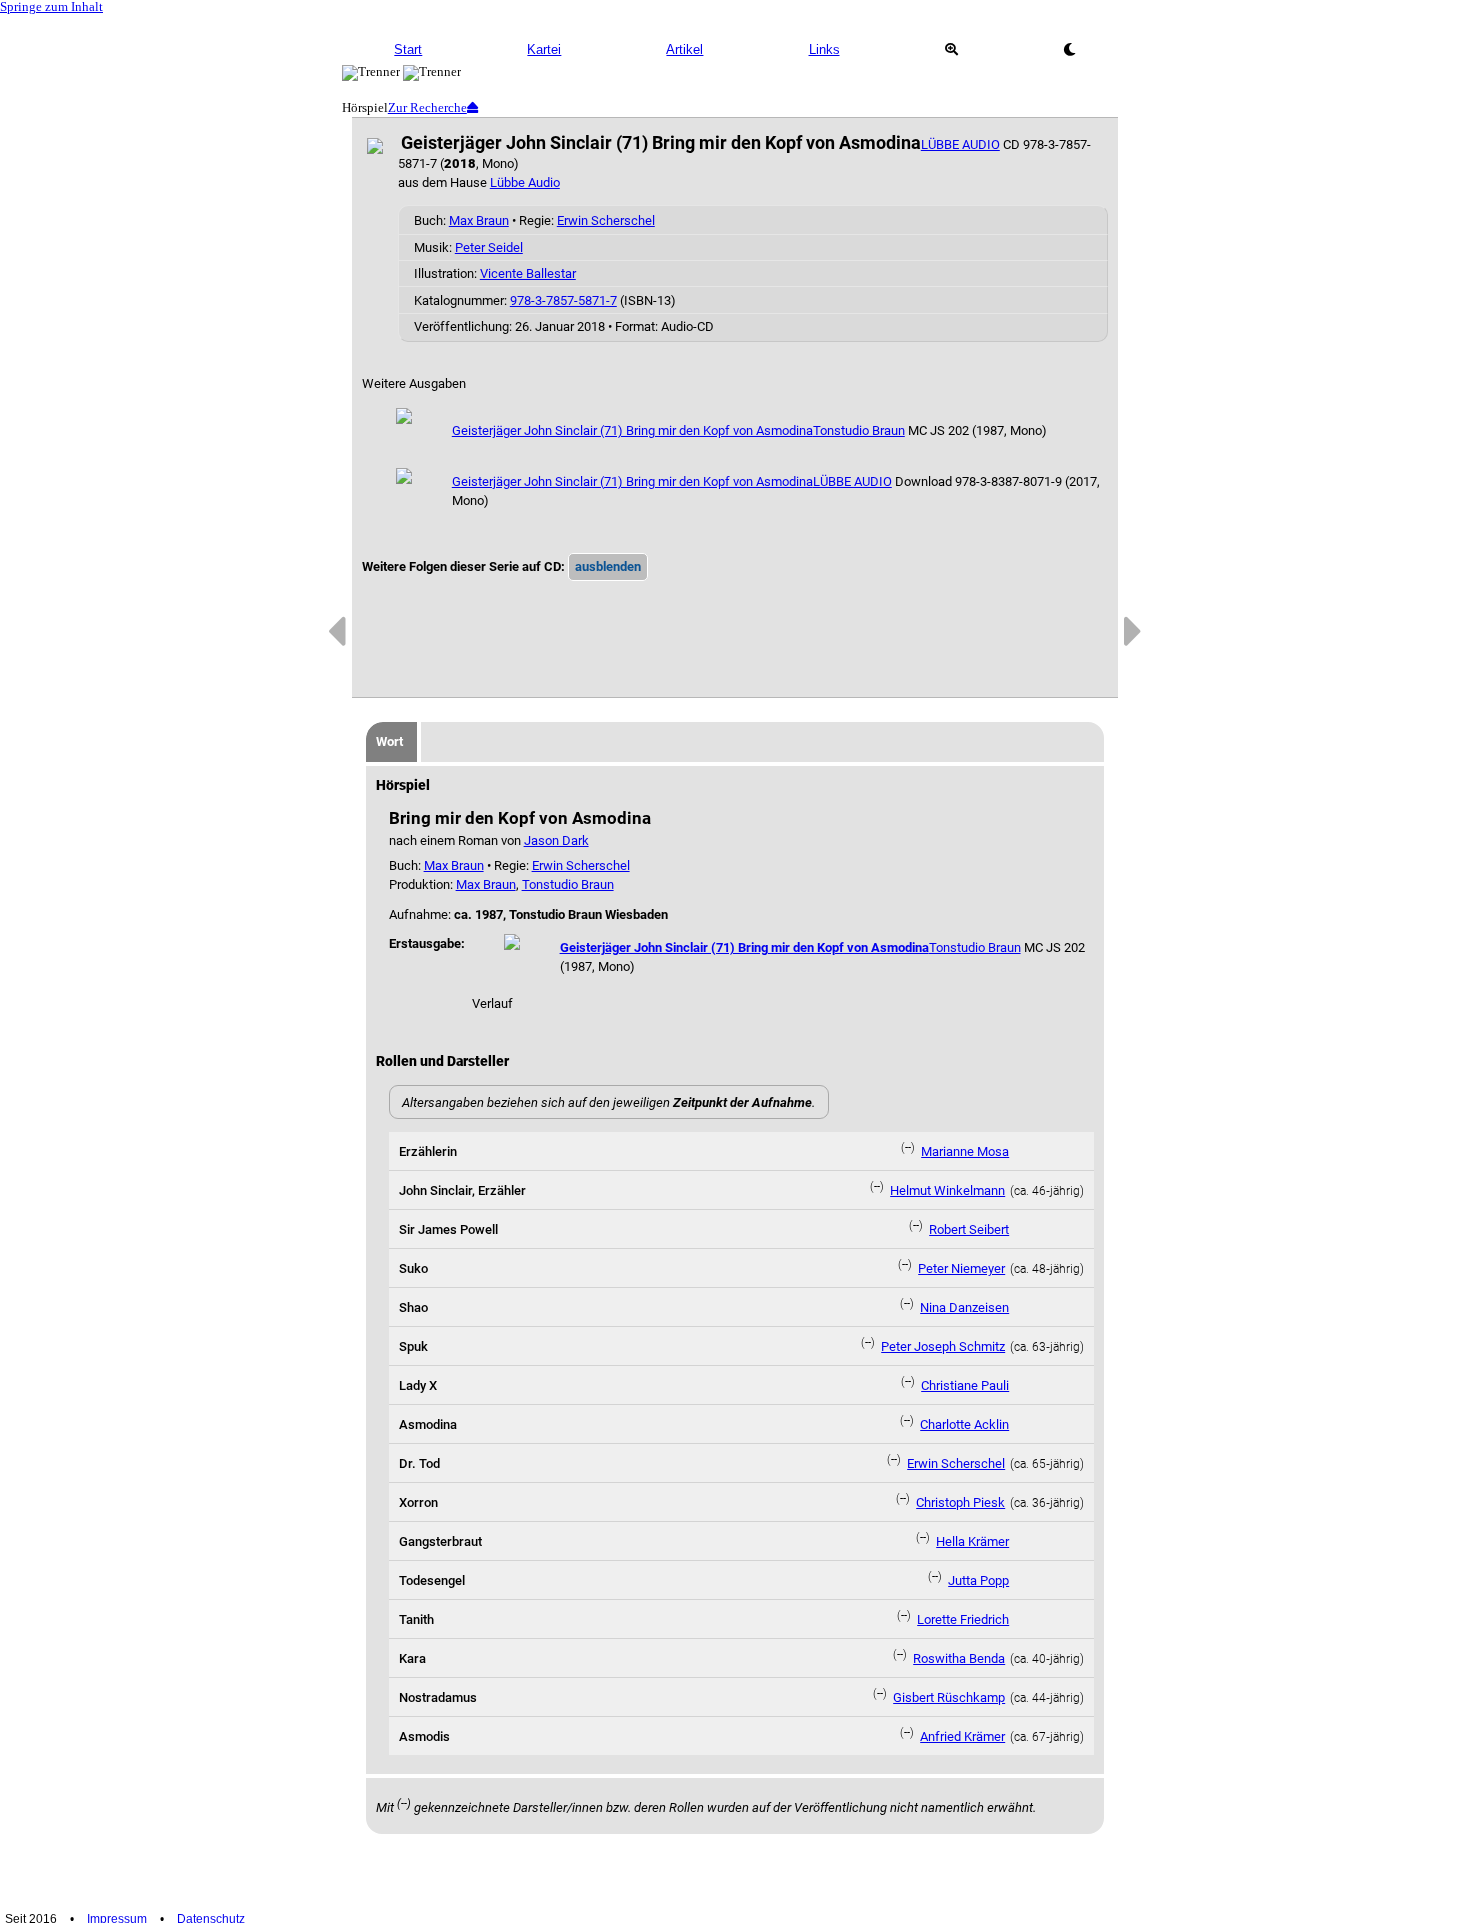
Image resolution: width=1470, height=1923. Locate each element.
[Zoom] (951, 50)
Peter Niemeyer (961, 1268)
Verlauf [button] (492, 1003)
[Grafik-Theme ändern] (1069, 50)
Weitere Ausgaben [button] (414, 383)
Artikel (684, 49)
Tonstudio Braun (859, 430)
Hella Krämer (972, 1541)
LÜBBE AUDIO (960, 144)
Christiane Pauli (965, 1385)
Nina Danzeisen (964, 1307)
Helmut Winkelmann (947, 1190)
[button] (608, 567)
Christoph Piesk (960, 1502)
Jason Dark (556, 840)
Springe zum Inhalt (51, 7)
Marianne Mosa (965, 1151)
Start (408, 49)
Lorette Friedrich (963, 1619)
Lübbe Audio (525, 182)
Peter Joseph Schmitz (943, 1346)
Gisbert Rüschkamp (949, 1697)
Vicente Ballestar (528, 273)
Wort (389, 741)
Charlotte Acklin (964, 1424)
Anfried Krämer (962, 1736)
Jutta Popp (978, 1580)
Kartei (544, 49)
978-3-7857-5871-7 (563, 300)
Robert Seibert (969, 1229)
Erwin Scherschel (606, 220)
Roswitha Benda (959, 1658)
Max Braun (479, 220)
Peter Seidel (489, 247)
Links (824, 49)
